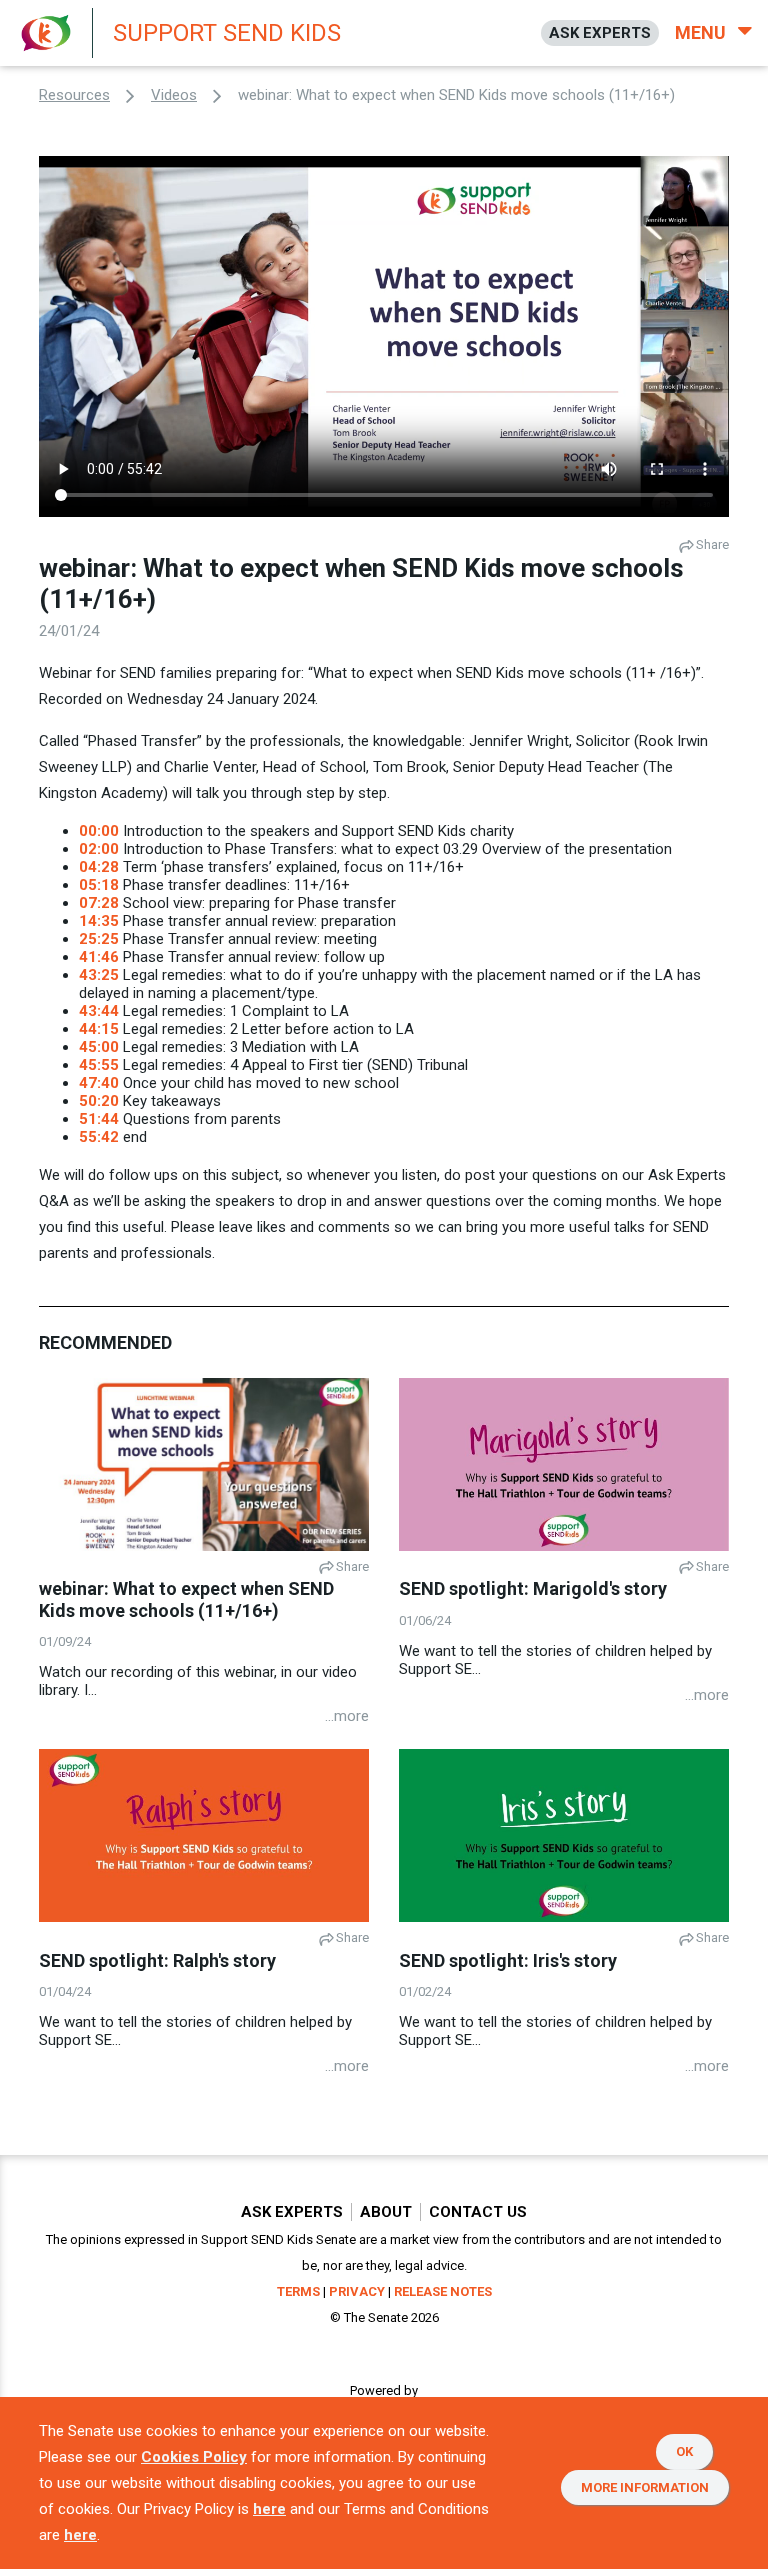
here (269, 2509)
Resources (74, 95)
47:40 (99, 1083)
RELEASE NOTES (443, 2291)
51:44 (99, 1119)
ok (684, 2451)
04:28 (99, 867)
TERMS (298, 2291)
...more (347, 1716)
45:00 (99, 1047)
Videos (174, 95)
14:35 (99, 921)
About (386, 2212)
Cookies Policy (194, 2457)
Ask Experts (292, 2212)
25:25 (99, 939)
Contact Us (478, 2212)
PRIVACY (357, 2291)
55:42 (99, 1137)
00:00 (99, 831)
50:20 (99, 1101)
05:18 (99, 885)
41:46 (99, 957)
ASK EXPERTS (600, 33)
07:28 (99, 903)
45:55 (99, 1065)
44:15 (99, 1029)
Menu (702, 32)
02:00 (99, 849)
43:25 (99, 975)
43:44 (99, 1011)
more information (645, 2487)
